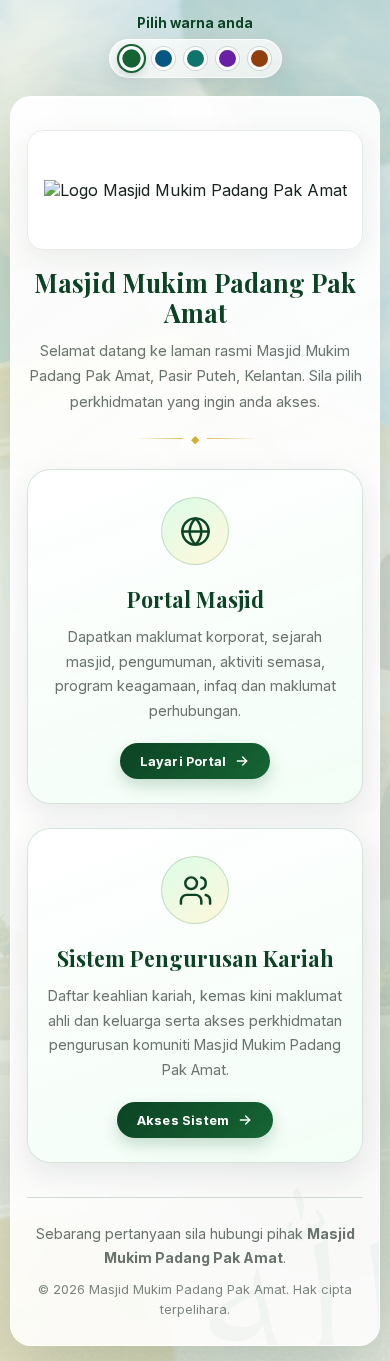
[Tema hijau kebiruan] (195, 58)
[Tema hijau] (131, 58)
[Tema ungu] (227, 58)
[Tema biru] (163, 58)
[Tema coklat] (259, 58)
